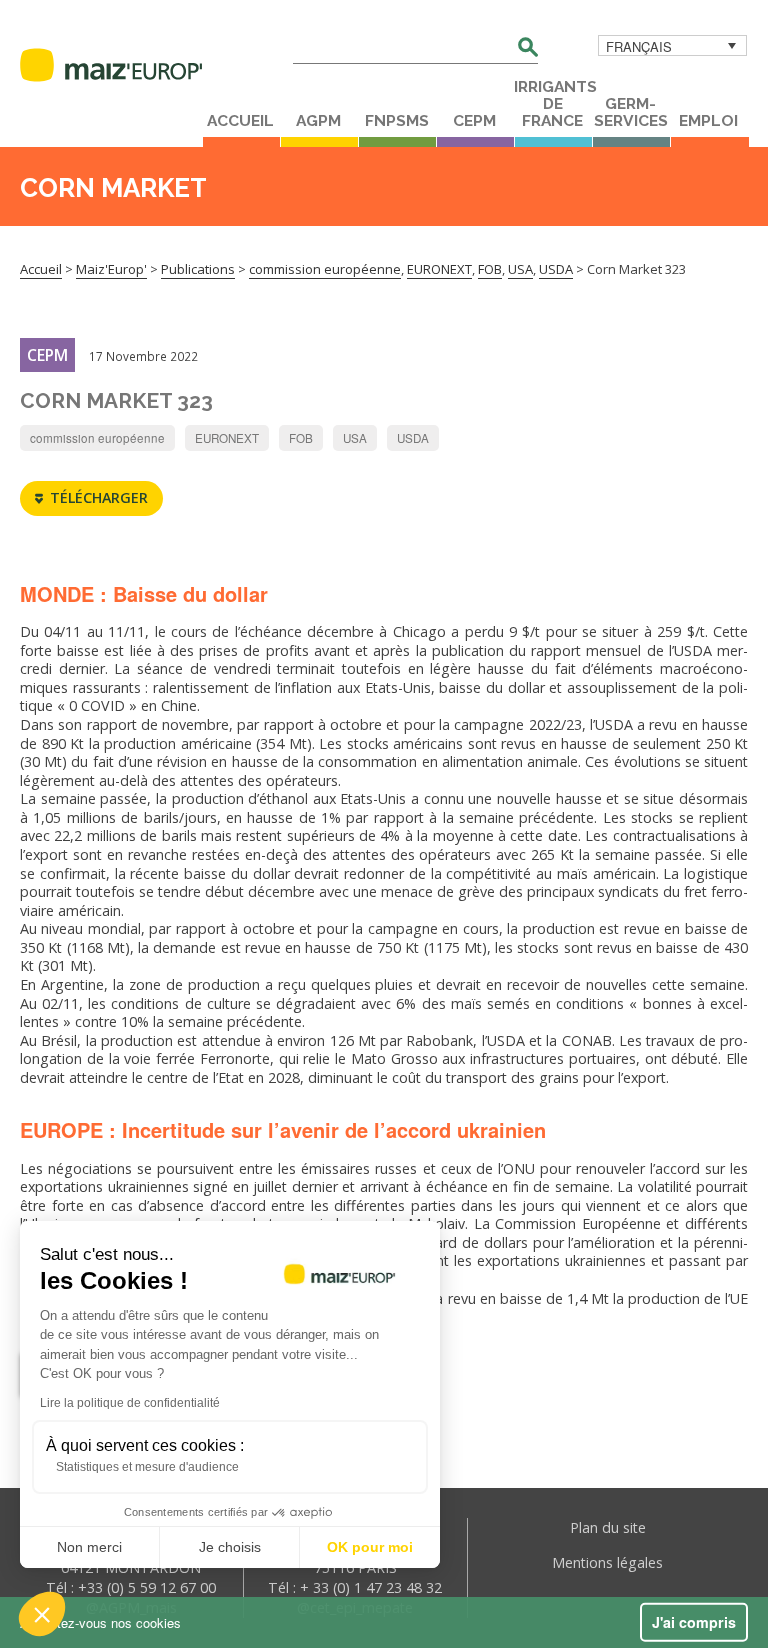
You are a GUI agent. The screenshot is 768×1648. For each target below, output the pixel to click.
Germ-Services (631, 112)
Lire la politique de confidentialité (130, 1403)
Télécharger (99, 497)
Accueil (240, 121)
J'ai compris (694, 1622)
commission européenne (97, 438)
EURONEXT (227, 438)
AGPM (318, 121)
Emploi (708, 121)
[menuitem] (672, 45)
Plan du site (608, 1527)
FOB (301, 438)
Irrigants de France (553, 104)
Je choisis (230, 1547)
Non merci (89, 1547)
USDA (413, 438)
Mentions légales (607, 1562)
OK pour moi (370, 1547)
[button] (42, 1614)
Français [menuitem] (639, 46)
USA (355, 438)
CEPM (474, 121)
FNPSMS (397, 121)
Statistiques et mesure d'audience (147, 1467)
